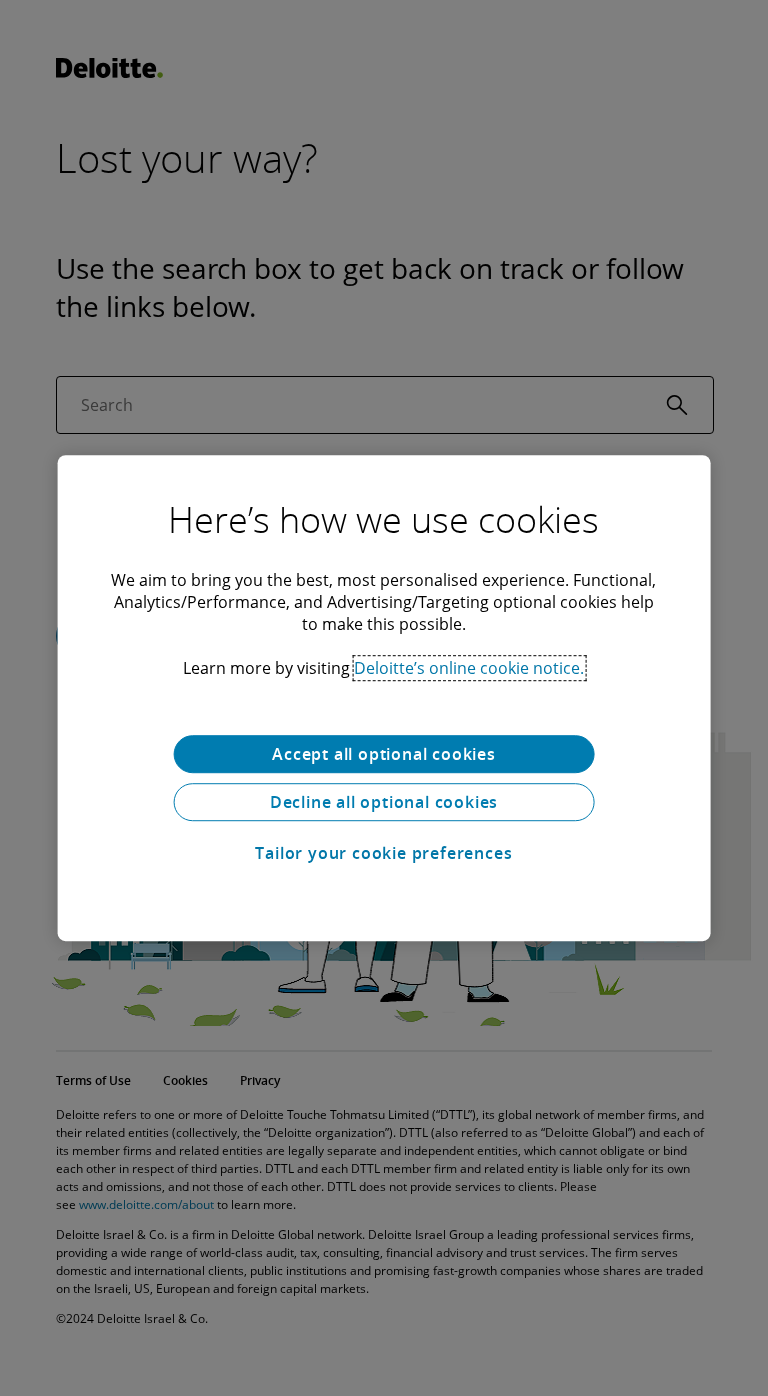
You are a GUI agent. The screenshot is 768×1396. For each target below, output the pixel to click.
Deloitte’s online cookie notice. (469, 668)
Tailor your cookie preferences (383, 853)
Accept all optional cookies (384, 754)
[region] (384, 698)
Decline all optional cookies (384, 802)
